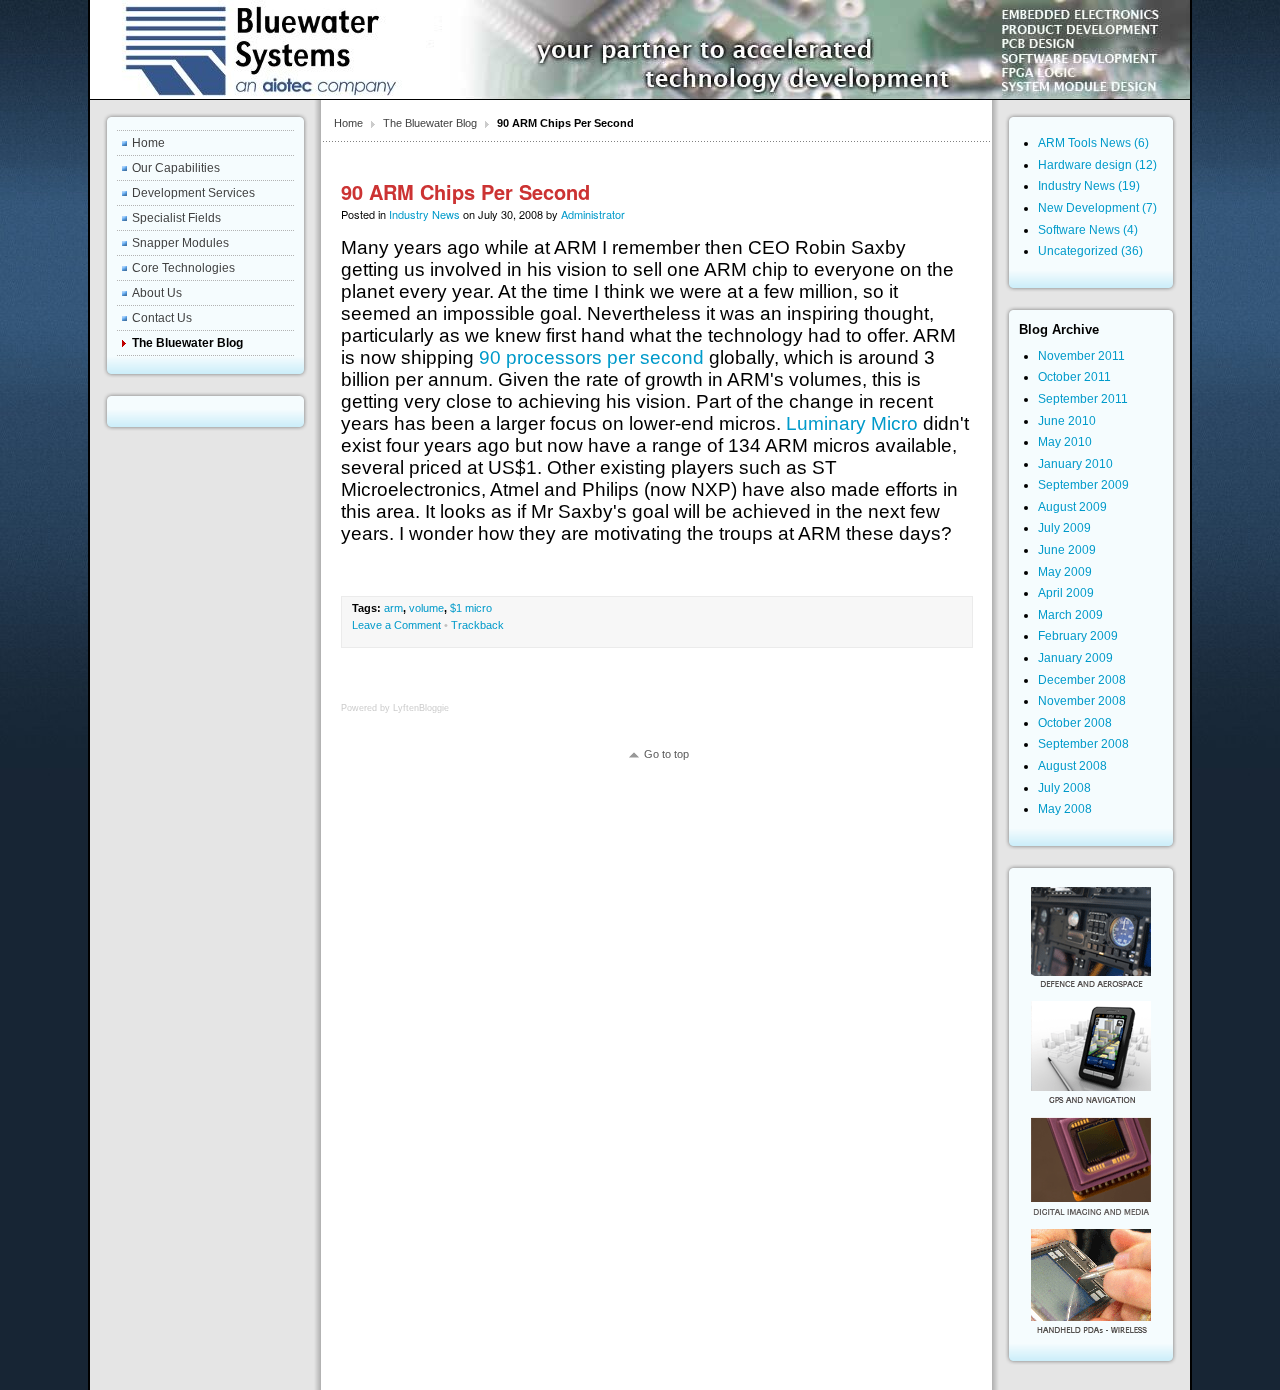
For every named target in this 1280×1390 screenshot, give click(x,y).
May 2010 (1065, 442)
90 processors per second (591, 357)
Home (348, 123)
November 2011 (1081, 356)
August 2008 (1072, 766)
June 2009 (1067, 550)
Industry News (424, 214)
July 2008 (1064, 788)
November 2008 (1082, 701)
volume (426, 608)
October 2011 (1074, 377)
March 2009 (1070, 615)
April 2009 (1066, 593)
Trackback (477, 625)
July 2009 (1064, 528)
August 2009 (1072, 507)
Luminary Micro (852, 423)
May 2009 (1065, 572)
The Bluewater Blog (430, 123)
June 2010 (1067, 421)
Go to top (666, 754)
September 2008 (1083, 744)
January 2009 (1075, 658)
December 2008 (1082, 680)
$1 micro (471, 608)
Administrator (593, 214)
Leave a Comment (396, 625)
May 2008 (1065, 809)
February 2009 (1078, 636)
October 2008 (1075, 723)
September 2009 (1083, 485)
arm (393, 608)
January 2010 (1075, 464)
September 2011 (1083, 399)
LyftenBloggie (421, 708)
